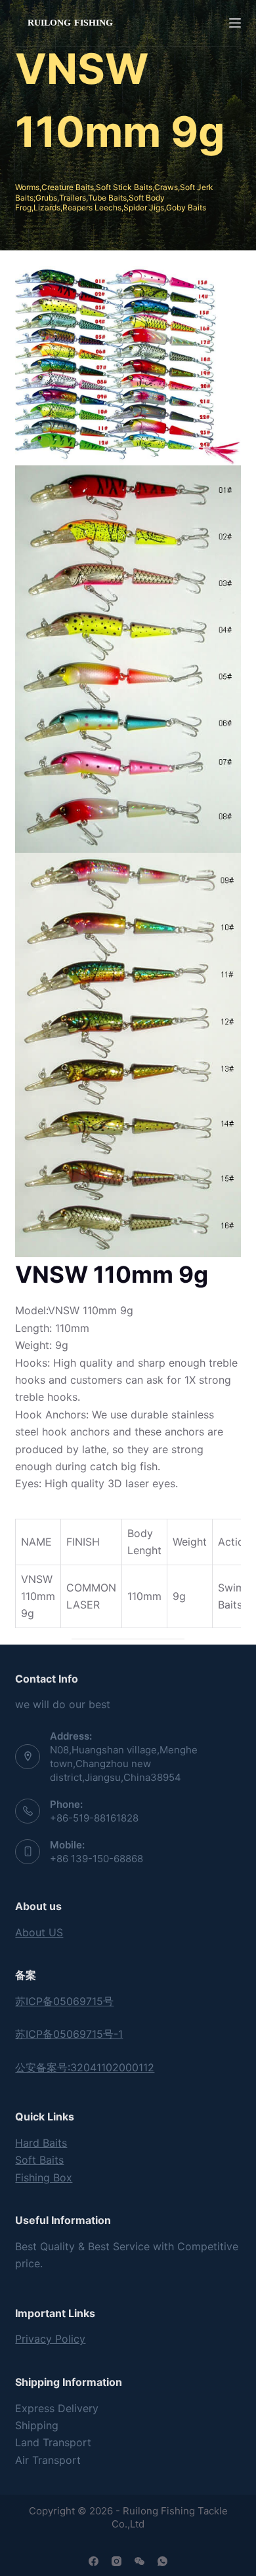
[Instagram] (117, 2561)
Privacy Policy (50, 2339)
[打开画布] (235, 23)
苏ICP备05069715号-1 (69, 2034)
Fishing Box (44, 2177)
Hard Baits (41, 2143)
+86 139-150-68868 (96, 1859)
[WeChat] (139, 2561)
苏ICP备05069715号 (64, 2001)
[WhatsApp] (162, 2561)
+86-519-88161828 (94, 1818)
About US (39, 1932)
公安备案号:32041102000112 (85, 2067)
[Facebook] (94, 2561)
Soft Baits (39, 2160)
